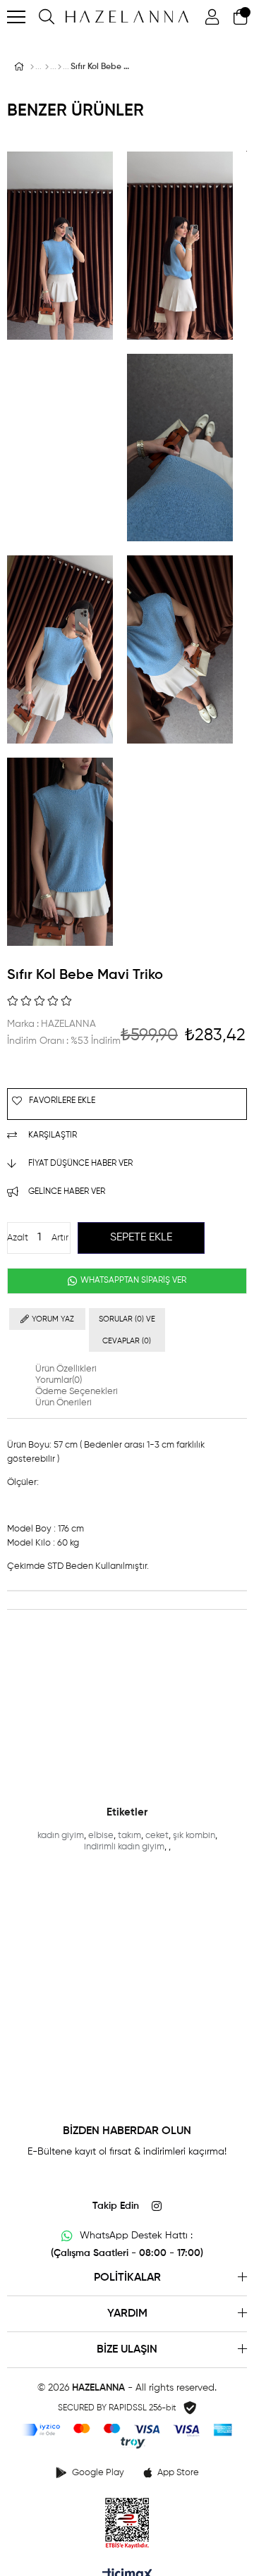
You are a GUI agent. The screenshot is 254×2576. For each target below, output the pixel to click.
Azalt (18, 1238)
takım (129, 1836)
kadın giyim (61, 1836)
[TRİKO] (60, 67)
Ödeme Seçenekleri (77, 1392)
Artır (60, 1238)
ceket (157, 1836)
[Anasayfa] (32, 67)
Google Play (98, 2473)
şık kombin (194, 1836)
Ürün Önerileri (64, 1403)
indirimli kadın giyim (124, 1847)
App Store (178, 2473)
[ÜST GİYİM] (47, 67)
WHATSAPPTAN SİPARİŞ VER (132, 1281)
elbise (101, 1836)
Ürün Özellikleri (66, 1369)
